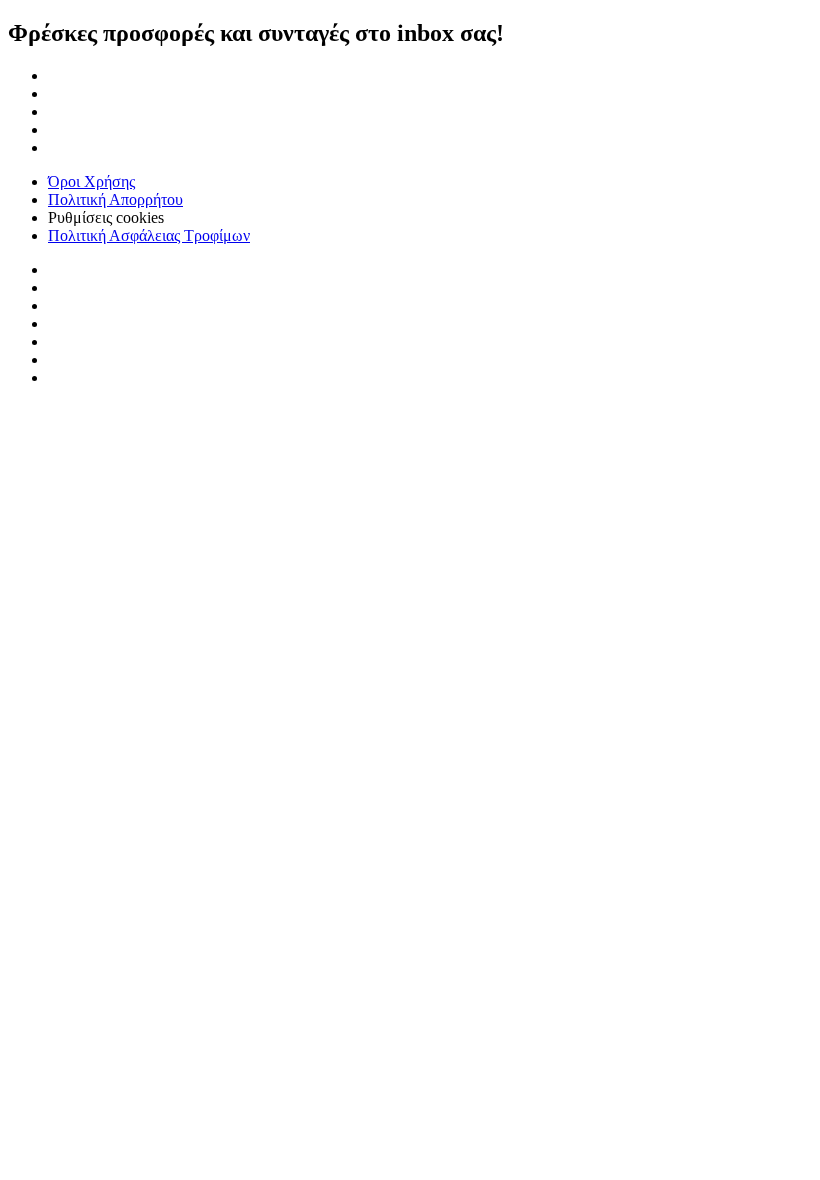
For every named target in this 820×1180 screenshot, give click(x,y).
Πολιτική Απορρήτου (115, 199)
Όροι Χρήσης (91, 181)
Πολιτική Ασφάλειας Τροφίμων (149, 235)
